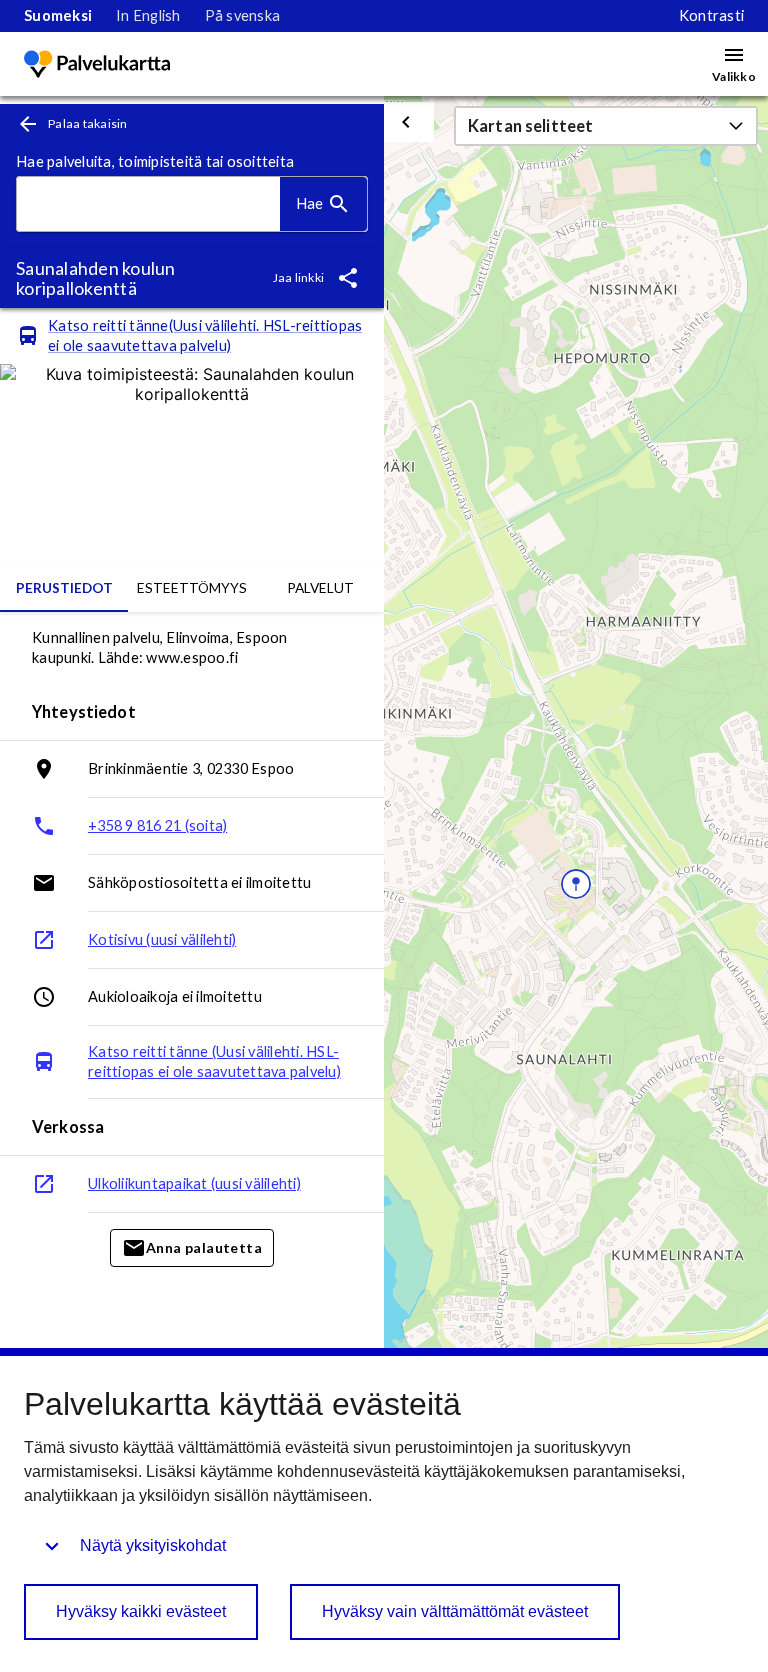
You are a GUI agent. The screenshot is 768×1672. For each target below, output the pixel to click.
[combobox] (148, 204)
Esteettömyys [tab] (192, 587)
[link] (58, 16)
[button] (606, 126)
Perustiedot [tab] (64, 587)
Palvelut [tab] (320, 587)
